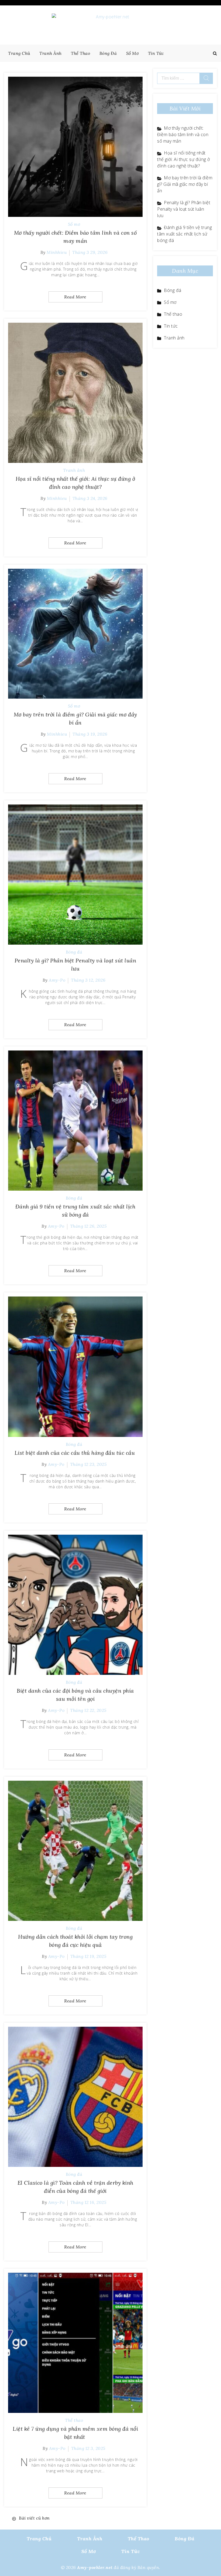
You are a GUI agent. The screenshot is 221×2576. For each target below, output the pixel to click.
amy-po (57, 980)
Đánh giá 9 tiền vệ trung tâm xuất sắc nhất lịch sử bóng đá (184, 234)
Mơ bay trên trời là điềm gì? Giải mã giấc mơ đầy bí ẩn (185, 184)
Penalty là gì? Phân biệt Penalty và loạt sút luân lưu (184, 209)
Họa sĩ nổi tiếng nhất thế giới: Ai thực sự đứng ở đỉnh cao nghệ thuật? (184, 159)
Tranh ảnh (51, 53)
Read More (75, 297)
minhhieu (57, 252)
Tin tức (156, 53)
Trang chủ (19, 53)
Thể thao (80, 53)
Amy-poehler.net (95, 2567)
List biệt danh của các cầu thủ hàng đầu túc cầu (75, 1453)
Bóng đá (108, 53)
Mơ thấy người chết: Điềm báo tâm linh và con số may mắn (183, 134)
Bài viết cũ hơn (34, 2518)
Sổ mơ (132, 53)
